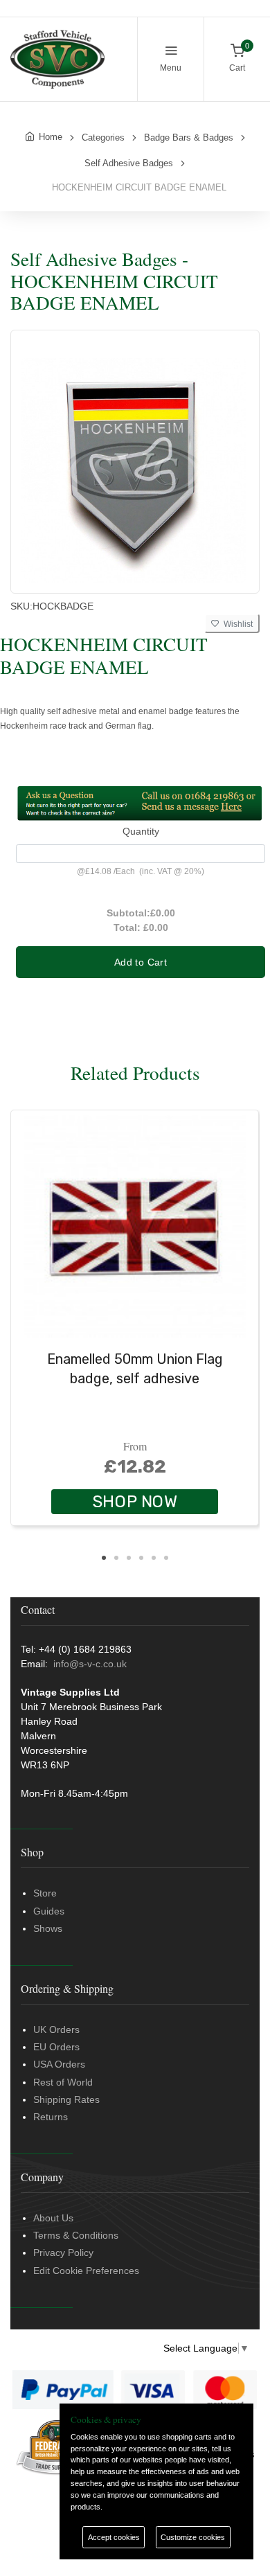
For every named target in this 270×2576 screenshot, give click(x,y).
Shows (48, 1928)
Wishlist (236, 624)
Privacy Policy (63, 2253)
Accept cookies (114, 2537)
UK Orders (56, 2029)
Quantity (141, 831)
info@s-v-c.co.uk (90, 1664)
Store (45, 1893)
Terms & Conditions (76, 2235)
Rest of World (63, 2082)
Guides (49, 1911)
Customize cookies (193, 2537)
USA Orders (59, 2064)
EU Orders (56, 2047)
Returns (51, 2117)
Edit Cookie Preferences (86, 2271)
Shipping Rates (66, 2099)
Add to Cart (141, 962)
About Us (53, 2218)
